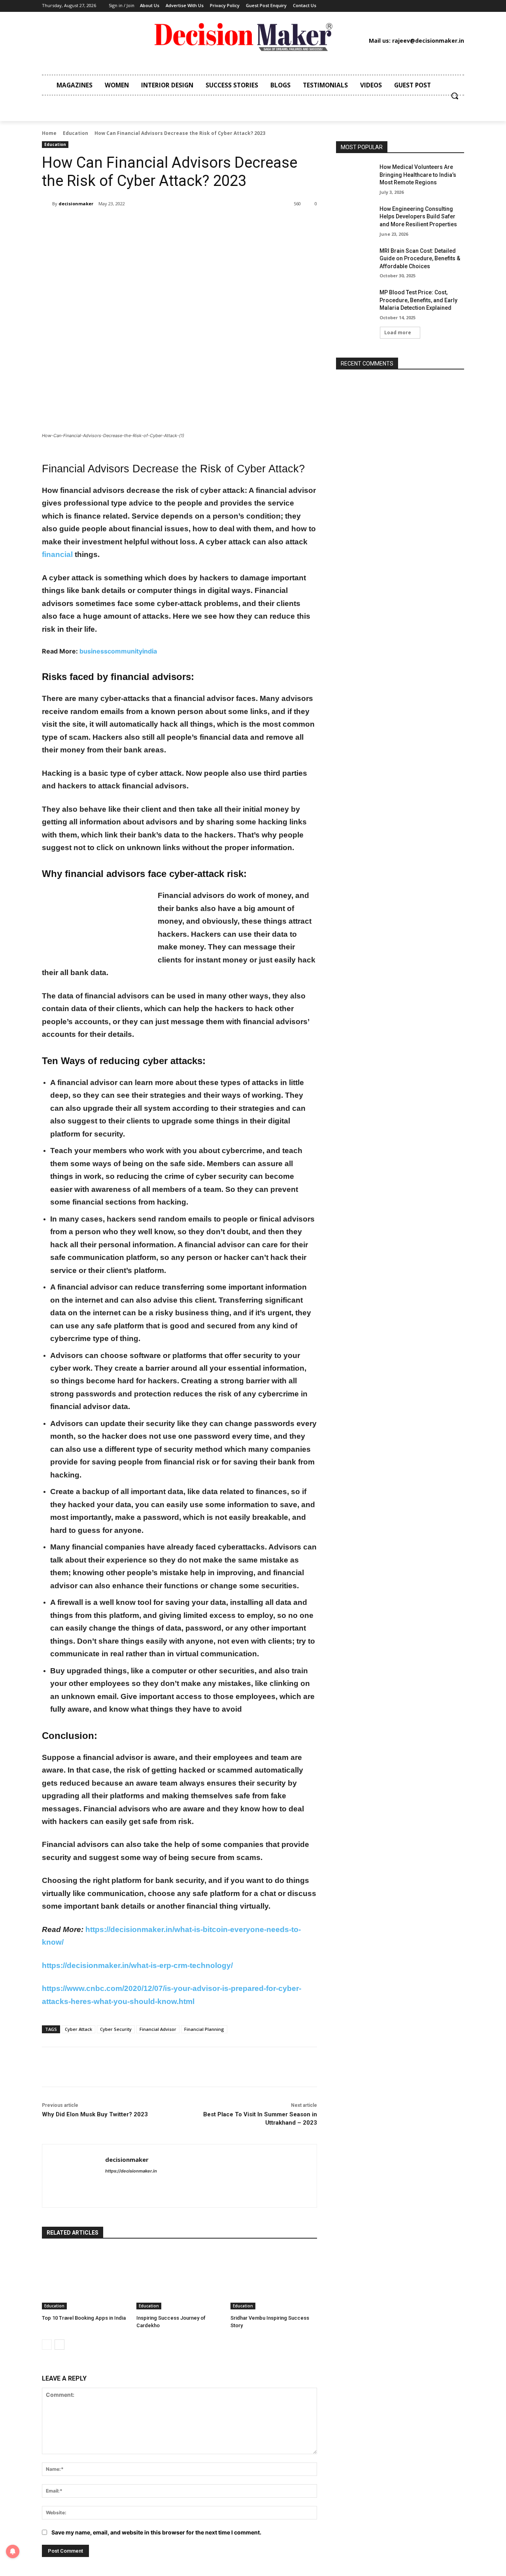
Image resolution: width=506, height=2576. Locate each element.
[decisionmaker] (47, 204)
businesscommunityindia (118, 651)
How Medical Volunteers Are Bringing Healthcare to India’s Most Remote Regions (418, 175)
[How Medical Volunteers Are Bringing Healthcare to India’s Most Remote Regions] (355, 177)
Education (76, 133)
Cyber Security (116, 2029)
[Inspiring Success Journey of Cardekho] (180, 2279)
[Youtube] (420, 6)
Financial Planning (204, 2029)
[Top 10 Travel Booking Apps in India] (85, 2279)
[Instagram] (372, 6)
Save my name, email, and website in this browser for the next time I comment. (156, 2532)
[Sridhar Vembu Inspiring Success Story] (274, 2279)
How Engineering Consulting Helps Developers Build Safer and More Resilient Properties (418, 217)
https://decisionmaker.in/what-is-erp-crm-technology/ (137, 1965)
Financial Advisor (158, 2029)
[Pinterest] (396, 6)
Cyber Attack (78, 2029)
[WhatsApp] (153, 224)
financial (57, 554)
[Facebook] (360, 6)
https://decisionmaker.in (131, 2171)
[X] (408, 6)
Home (49, 133)
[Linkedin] (384, 6)
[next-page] (59, 2345)
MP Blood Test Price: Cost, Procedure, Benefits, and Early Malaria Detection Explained (418, 300)
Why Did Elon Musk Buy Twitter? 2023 (95, 2114)
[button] (455, 96)
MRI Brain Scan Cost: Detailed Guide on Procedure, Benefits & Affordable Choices (420, 259)
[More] (172, 224)
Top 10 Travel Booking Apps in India (84, 2318)
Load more (398, 332)
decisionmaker (76, 204)
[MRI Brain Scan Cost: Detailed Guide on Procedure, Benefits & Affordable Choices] (355, 261)
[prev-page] (47, 2345)
